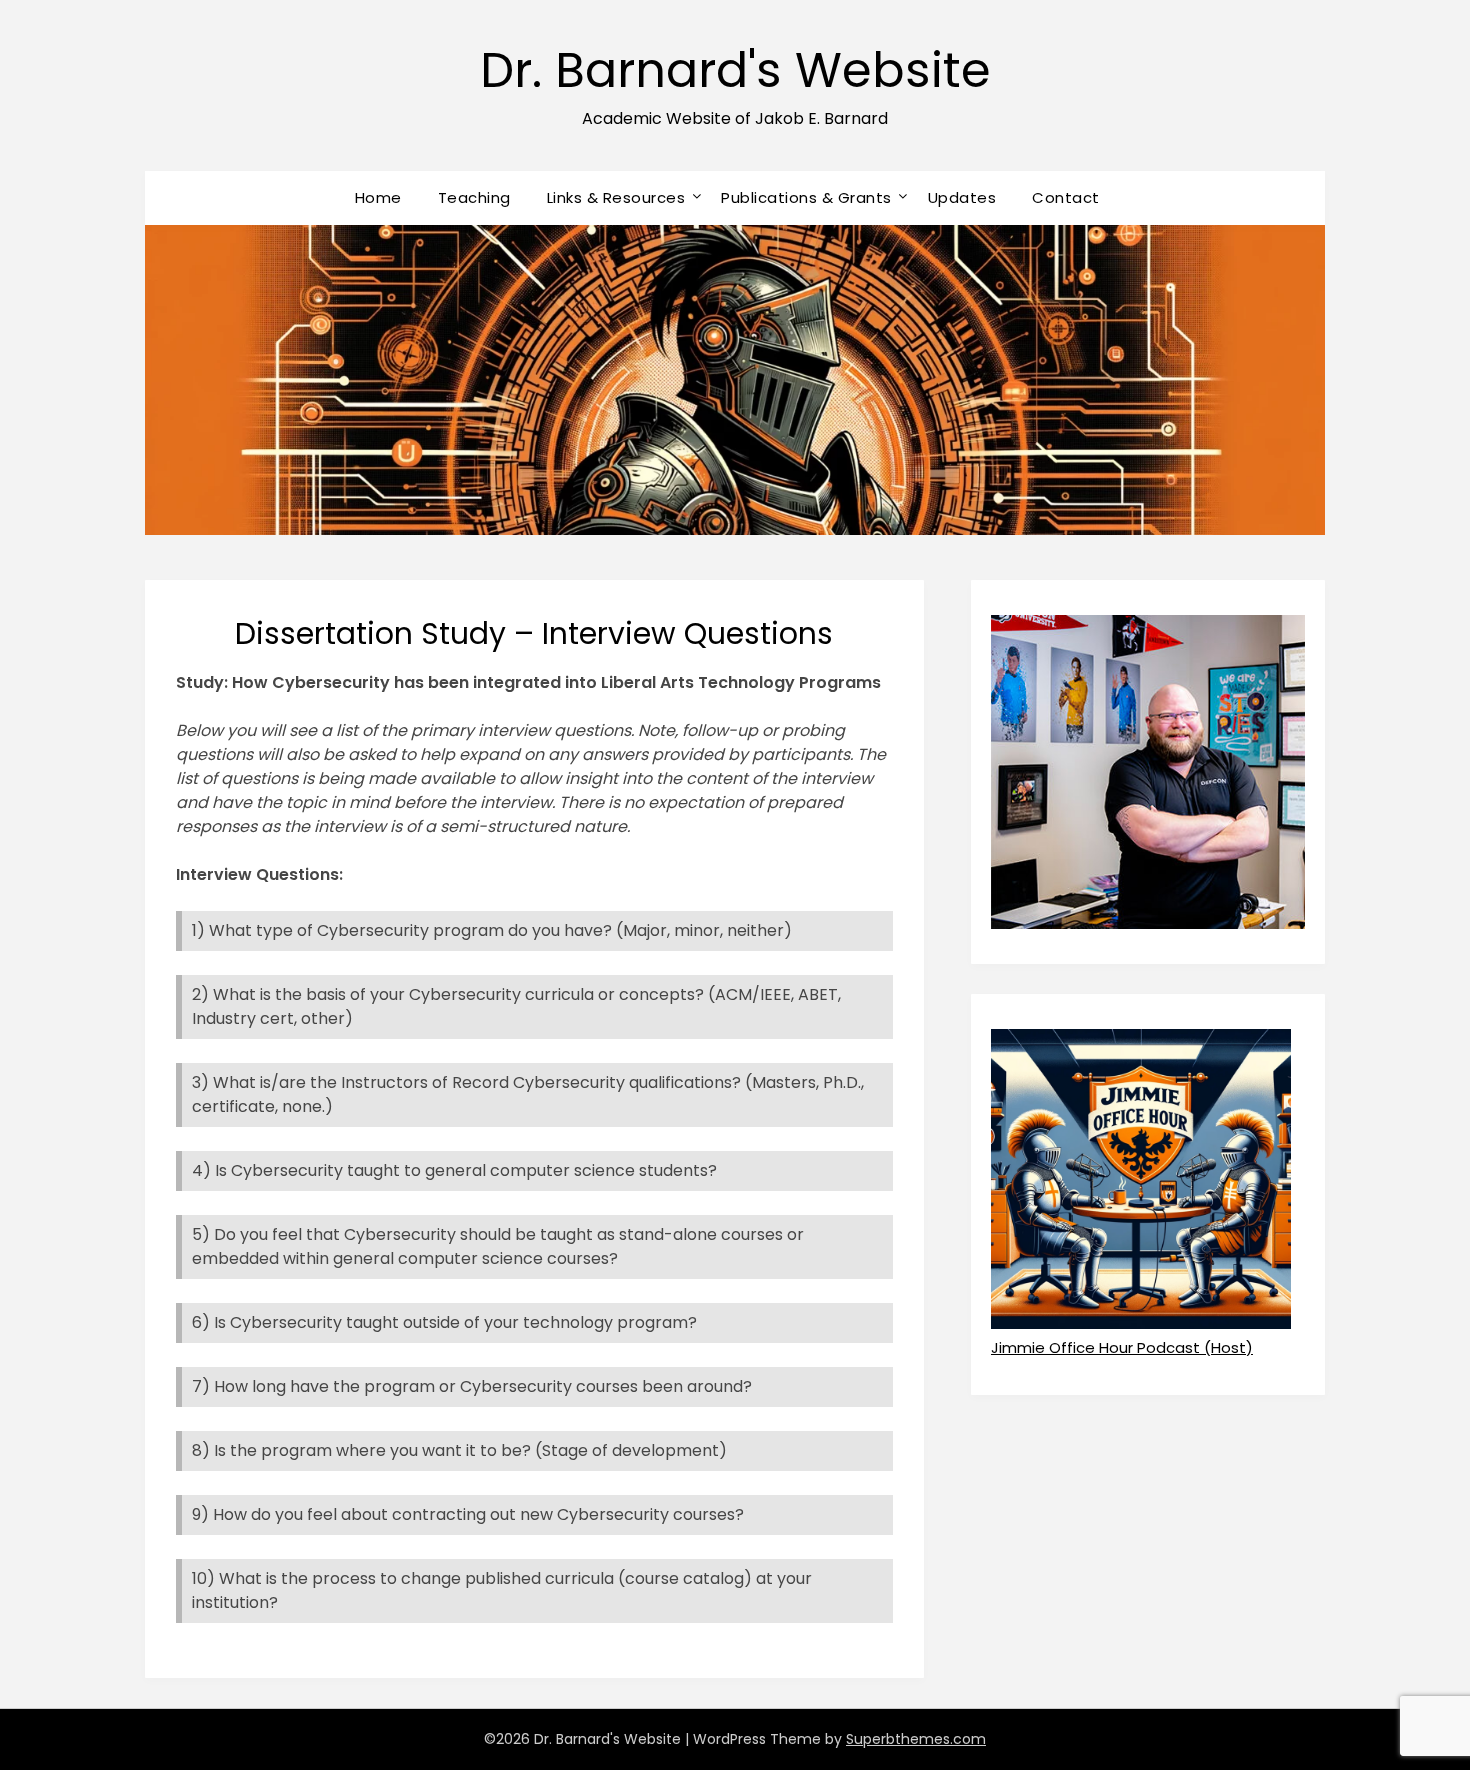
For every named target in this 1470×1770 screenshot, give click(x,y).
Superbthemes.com (916, 1739)
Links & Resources (616, 197)
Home (378, 197)
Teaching (474, 197)
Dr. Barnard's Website (735, 70)
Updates (962, 197)
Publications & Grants (806, 197)
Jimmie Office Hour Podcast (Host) (1122, 1347)
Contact (1066, 197)
